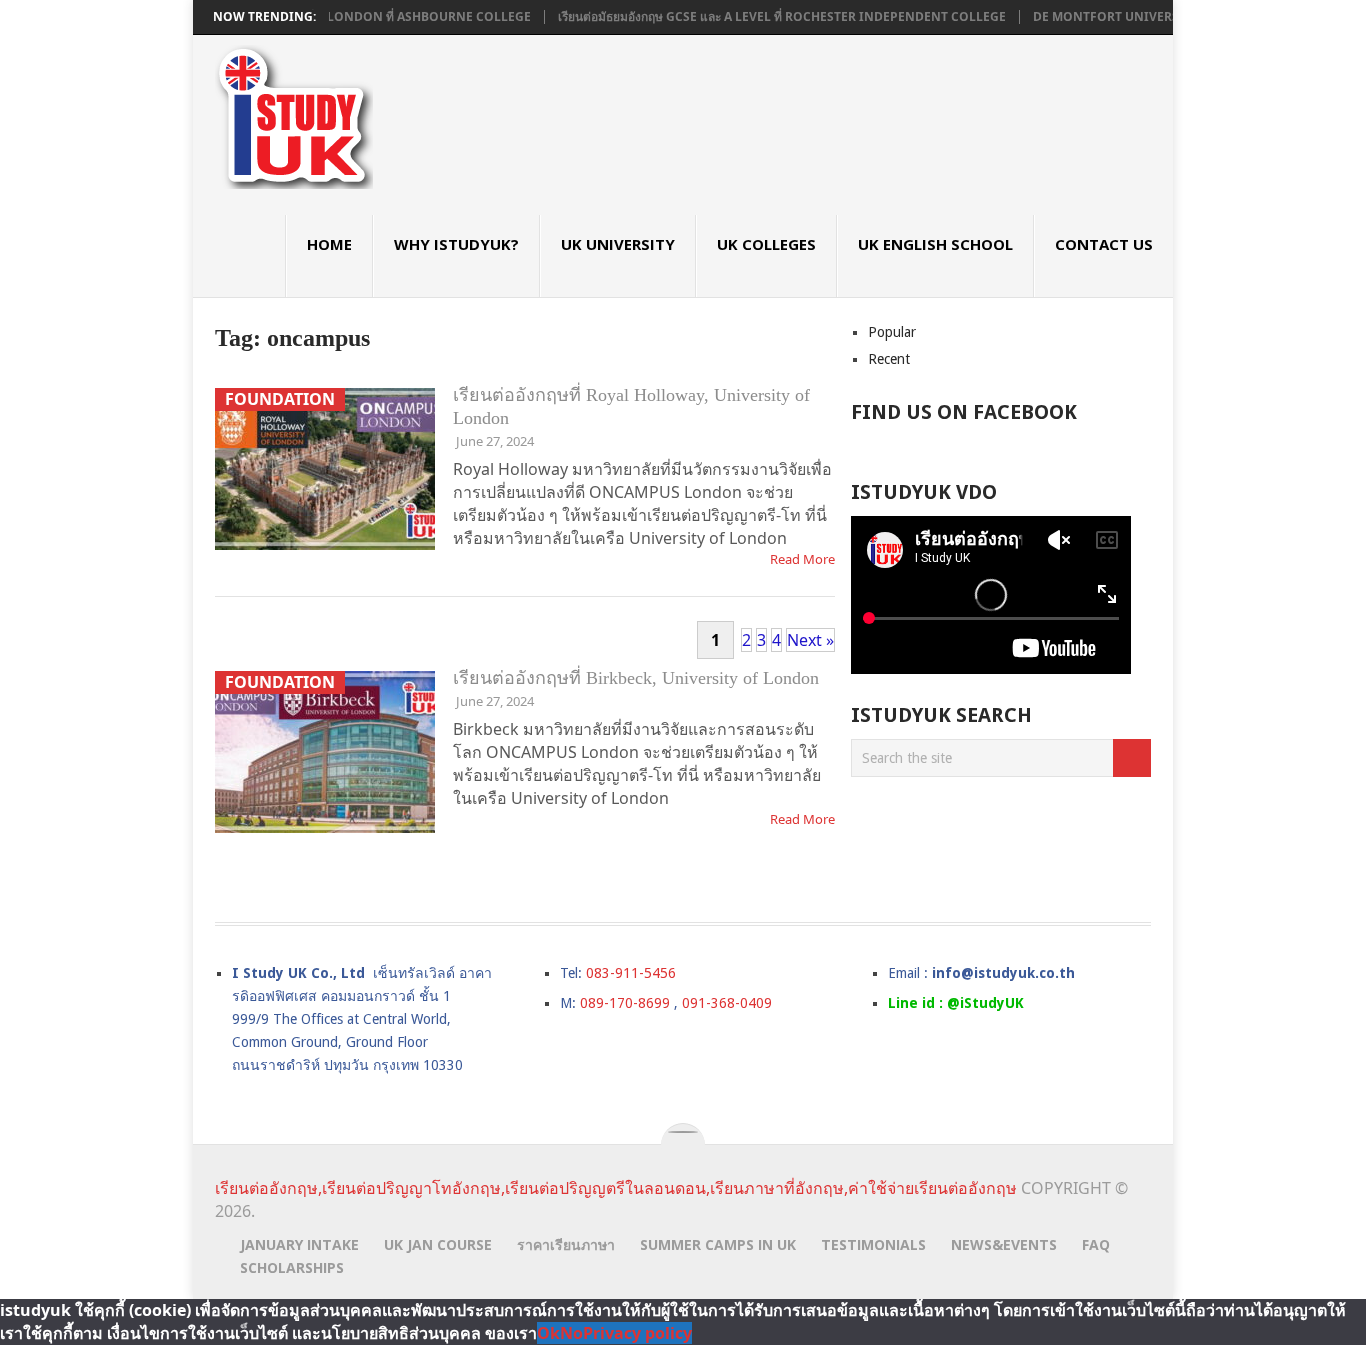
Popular (892, 332)
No (571, 1333)
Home (329, 244)
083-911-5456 (631, 973)
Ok (548, 1333)
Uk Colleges (766, 244)
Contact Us (1104, 244)
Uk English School (935, 244)
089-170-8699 (625, 1003)
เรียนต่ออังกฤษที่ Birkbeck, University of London (636, 678)
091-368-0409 (727, 1003)
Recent (889, 359)
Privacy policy (637, 1333)
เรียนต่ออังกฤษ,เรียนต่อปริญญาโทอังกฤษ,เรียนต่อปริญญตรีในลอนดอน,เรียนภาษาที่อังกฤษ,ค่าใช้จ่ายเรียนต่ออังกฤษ (616, 1188)
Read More (802, 559)
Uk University (618, 244)
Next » (810, 640)
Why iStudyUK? (456, 244)
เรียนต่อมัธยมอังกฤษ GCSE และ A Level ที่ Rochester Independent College (757, 17)
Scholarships (292, 1267)
